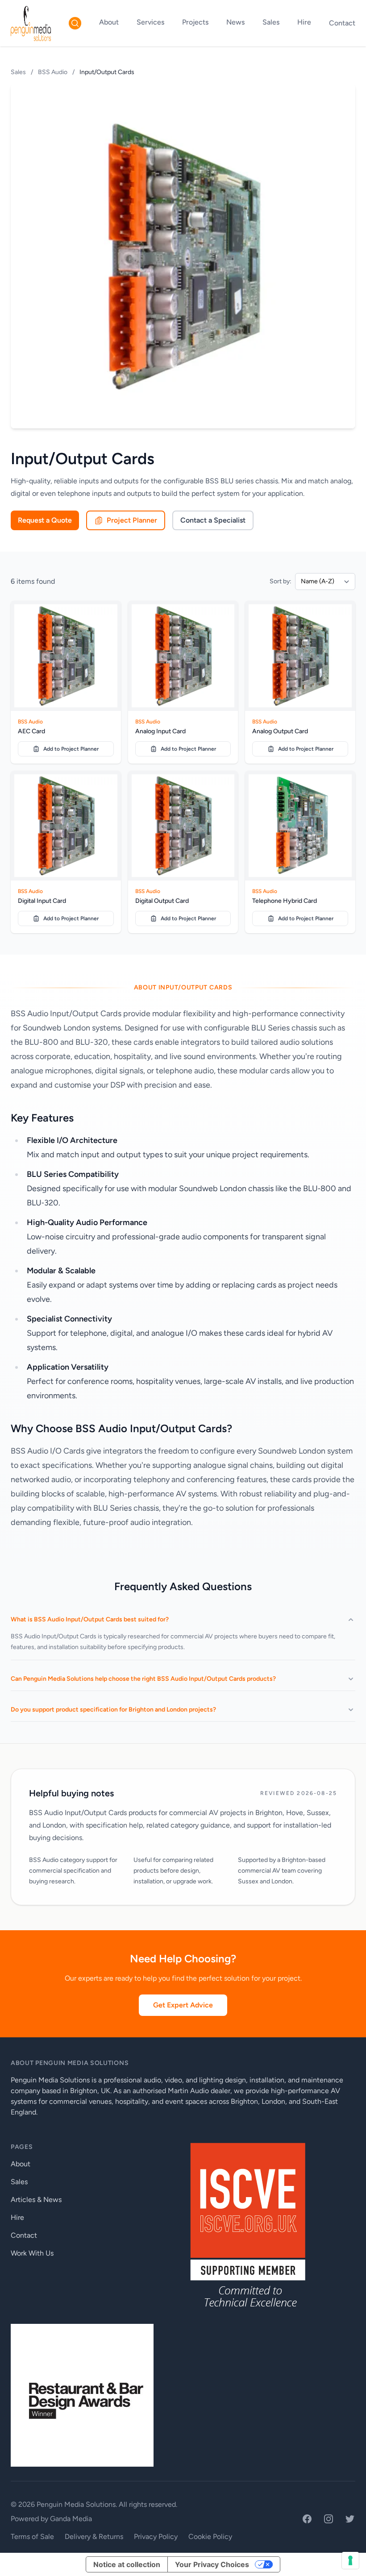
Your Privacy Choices (212, 2564)
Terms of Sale (32, 2537)
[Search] (75, 23)
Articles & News (36, 2200)
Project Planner (132, 520)
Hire (304, 22)
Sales (271, 22)
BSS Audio (53, 72)
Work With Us (32, 2253)
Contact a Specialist (213, 520)
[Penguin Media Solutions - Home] (31, 23)
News (235, 22)
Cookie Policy (210, 2537)
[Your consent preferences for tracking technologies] (350, 2560)
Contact (342, 23)
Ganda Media (71, 2519)
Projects (195, 22)
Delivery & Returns (94, 2537)
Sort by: (281, 581)
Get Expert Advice (183, 2005)
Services (150, 22)
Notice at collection (127, 2564)
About (109, 22)
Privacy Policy (156, 2537)
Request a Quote (45, 520)
